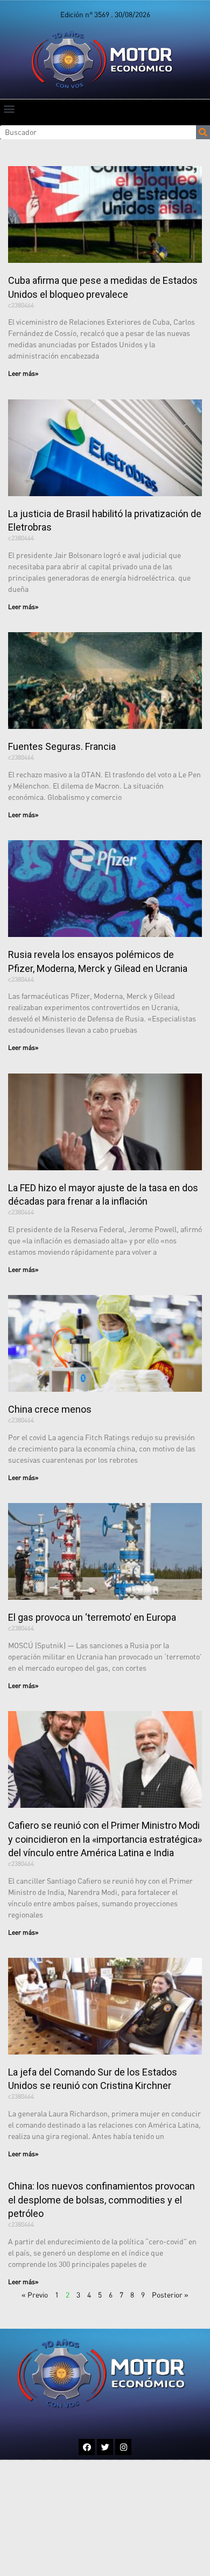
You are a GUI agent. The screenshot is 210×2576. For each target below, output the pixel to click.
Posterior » (170, 2295)
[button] (9, 108)
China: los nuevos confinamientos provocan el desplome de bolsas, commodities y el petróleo (101, 2199)
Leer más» (23, 373)
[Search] (203, 132)
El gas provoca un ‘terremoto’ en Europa (92, 1617)
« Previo (35, 2295)
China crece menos (50, 1409)
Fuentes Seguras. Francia (62, 746)
